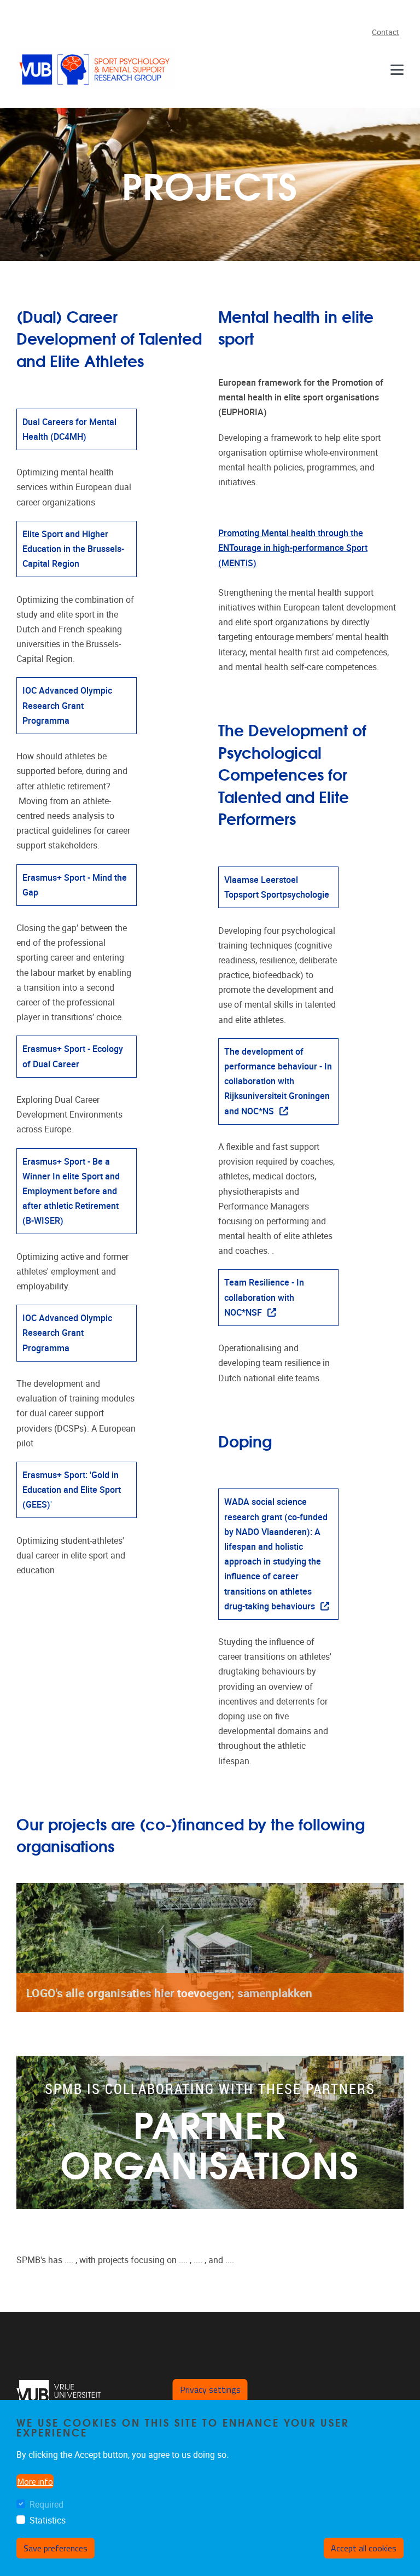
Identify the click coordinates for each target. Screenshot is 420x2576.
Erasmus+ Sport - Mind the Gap (75, 885)
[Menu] (397, 69)
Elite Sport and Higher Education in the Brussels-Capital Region (73, 549)
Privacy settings (210, 2389)
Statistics (48, 2520)
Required (46, 2505)
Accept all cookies (364, 2548)
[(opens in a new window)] (59, 2395)
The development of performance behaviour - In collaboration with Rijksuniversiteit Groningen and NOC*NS (278, 1081)
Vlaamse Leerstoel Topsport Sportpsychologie (277, 887)
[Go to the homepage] (96, 69)
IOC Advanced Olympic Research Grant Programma (67, 1333)
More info (35, 2481)
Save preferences (56, 2548)
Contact (386, 33)
